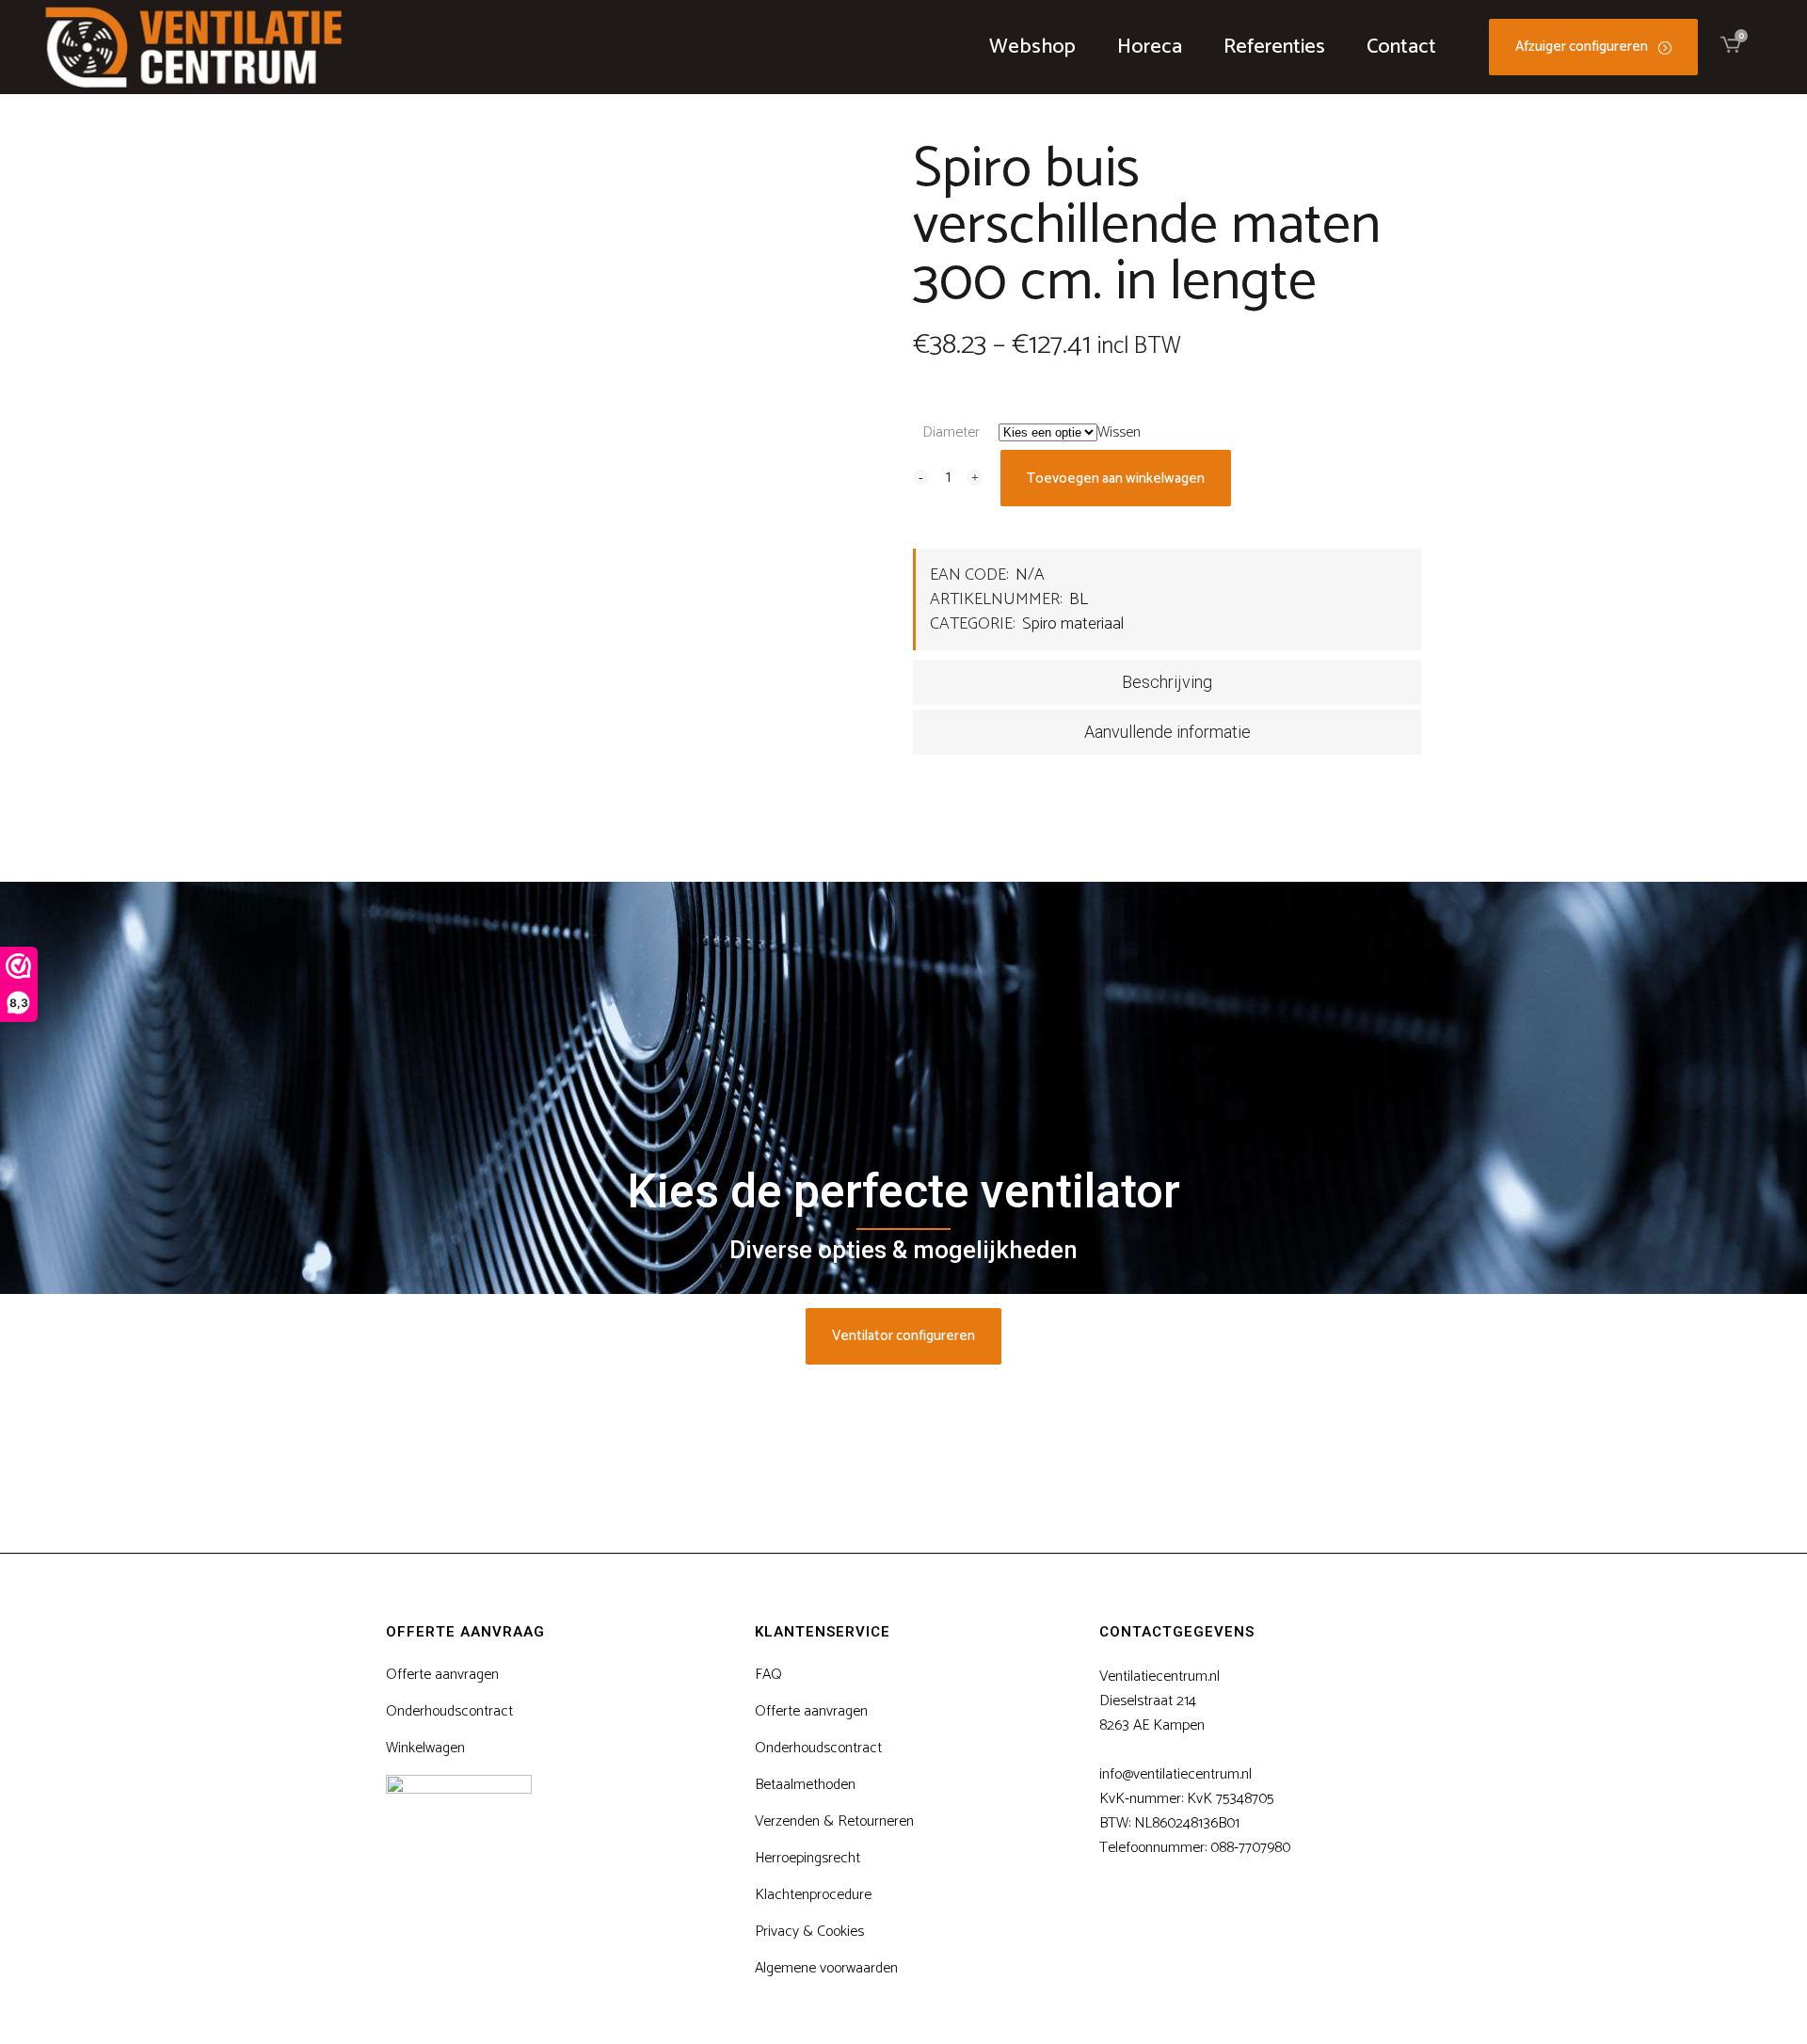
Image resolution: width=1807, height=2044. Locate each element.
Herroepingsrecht (808, 1859)
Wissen (1119, 432)
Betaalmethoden (805, 1785)
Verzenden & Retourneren (834, 1822)
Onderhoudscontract (449, 1712)
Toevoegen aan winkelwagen (1116, 479)
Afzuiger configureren (1582, 47)
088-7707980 (1250, 1848)
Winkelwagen (425, 1749)
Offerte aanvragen (442, 1675)
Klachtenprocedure (813, 1895)
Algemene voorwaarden (826, 1969)
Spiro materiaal (1073, 624)
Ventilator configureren (903, 1336)
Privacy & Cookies (809, 1932)
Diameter (951, 432)
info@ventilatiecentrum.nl (1175, 1774)
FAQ (768, 1675)
